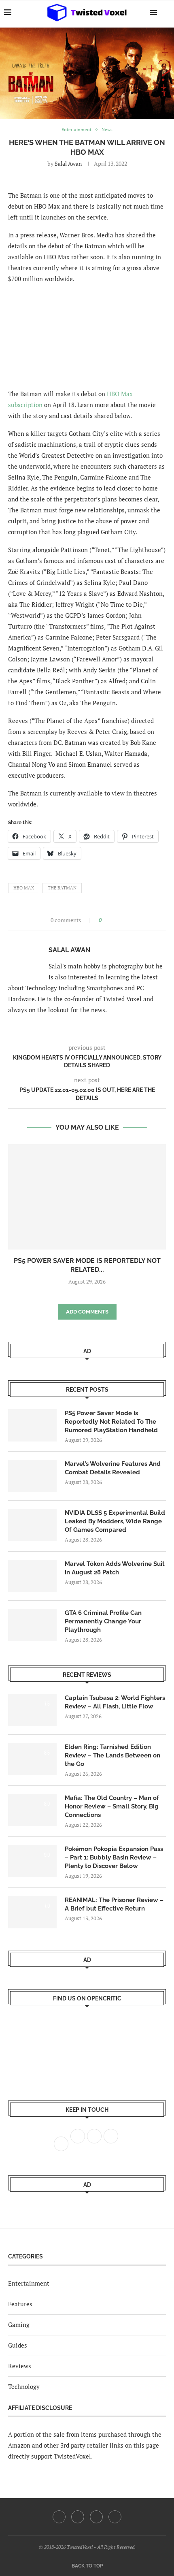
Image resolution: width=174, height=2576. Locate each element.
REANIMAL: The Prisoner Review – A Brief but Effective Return (114, 1904)
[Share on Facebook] (110, 920)
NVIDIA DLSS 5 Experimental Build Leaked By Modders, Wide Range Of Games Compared (115, 1521)
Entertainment (29, 2283)
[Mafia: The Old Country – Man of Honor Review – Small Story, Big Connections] (32, 1810)
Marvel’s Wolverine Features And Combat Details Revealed (113, 1468)
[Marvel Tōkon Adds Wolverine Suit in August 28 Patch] (32, 1576)
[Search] (166, 12)
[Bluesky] (115, 2517)
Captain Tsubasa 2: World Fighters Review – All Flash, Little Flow (115, 1702)
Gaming (19, 2324)
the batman (62, 888)
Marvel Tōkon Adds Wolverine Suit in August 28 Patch (115, 1568)
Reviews (20, 2366)
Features (20, 2304)
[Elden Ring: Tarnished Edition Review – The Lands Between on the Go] (32, 1759)
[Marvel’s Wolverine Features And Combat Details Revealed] (32, 1476)
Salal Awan (68, 163)
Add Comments (87, 1312)
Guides (18, 2345)
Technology (24, 2386)
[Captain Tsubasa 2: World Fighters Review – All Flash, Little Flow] (32, 1710)
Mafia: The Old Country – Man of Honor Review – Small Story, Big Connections (112, 1806)
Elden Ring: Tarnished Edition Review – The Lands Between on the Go (112, 1755)
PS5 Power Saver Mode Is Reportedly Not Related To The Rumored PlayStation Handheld (111, 1422)
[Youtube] (96, 2517)
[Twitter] (78, 2517)
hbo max (24, 888)
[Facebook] (59, 2517)
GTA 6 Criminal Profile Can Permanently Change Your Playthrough (103, 1621)
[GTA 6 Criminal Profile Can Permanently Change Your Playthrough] (32, 1625)
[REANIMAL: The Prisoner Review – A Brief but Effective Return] (32, 1912)
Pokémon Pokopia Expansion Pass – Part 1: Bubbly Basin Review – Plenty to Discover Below (114, 1857)
